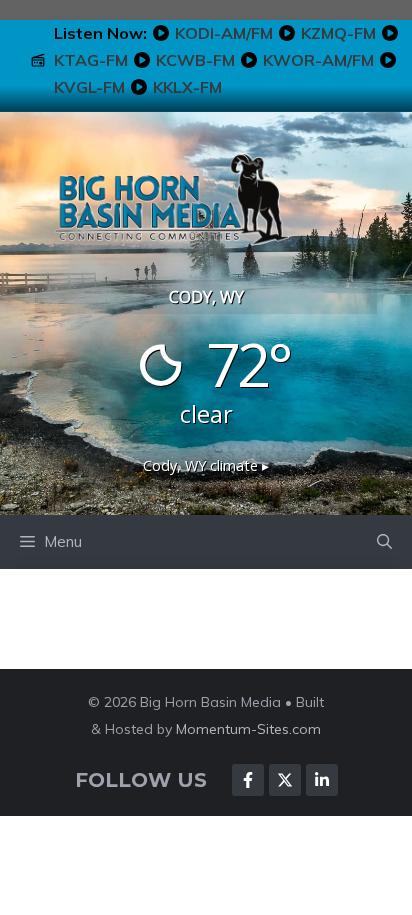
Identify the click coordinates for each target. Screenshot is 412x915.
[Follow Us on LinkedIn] (322, 780)
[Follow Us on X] (285, 780)
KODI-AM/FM (224, 33)
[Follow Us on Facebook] (248, 780)
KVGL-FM (89, 87)
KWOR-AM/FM (318, 60)
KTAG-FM (91, 60)
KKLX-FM (187, 87)
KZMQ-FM (338, 33)
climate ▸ (206, 465)
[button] (384, 542)
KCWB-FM (195, 60)
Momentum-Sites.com (248, 729)
